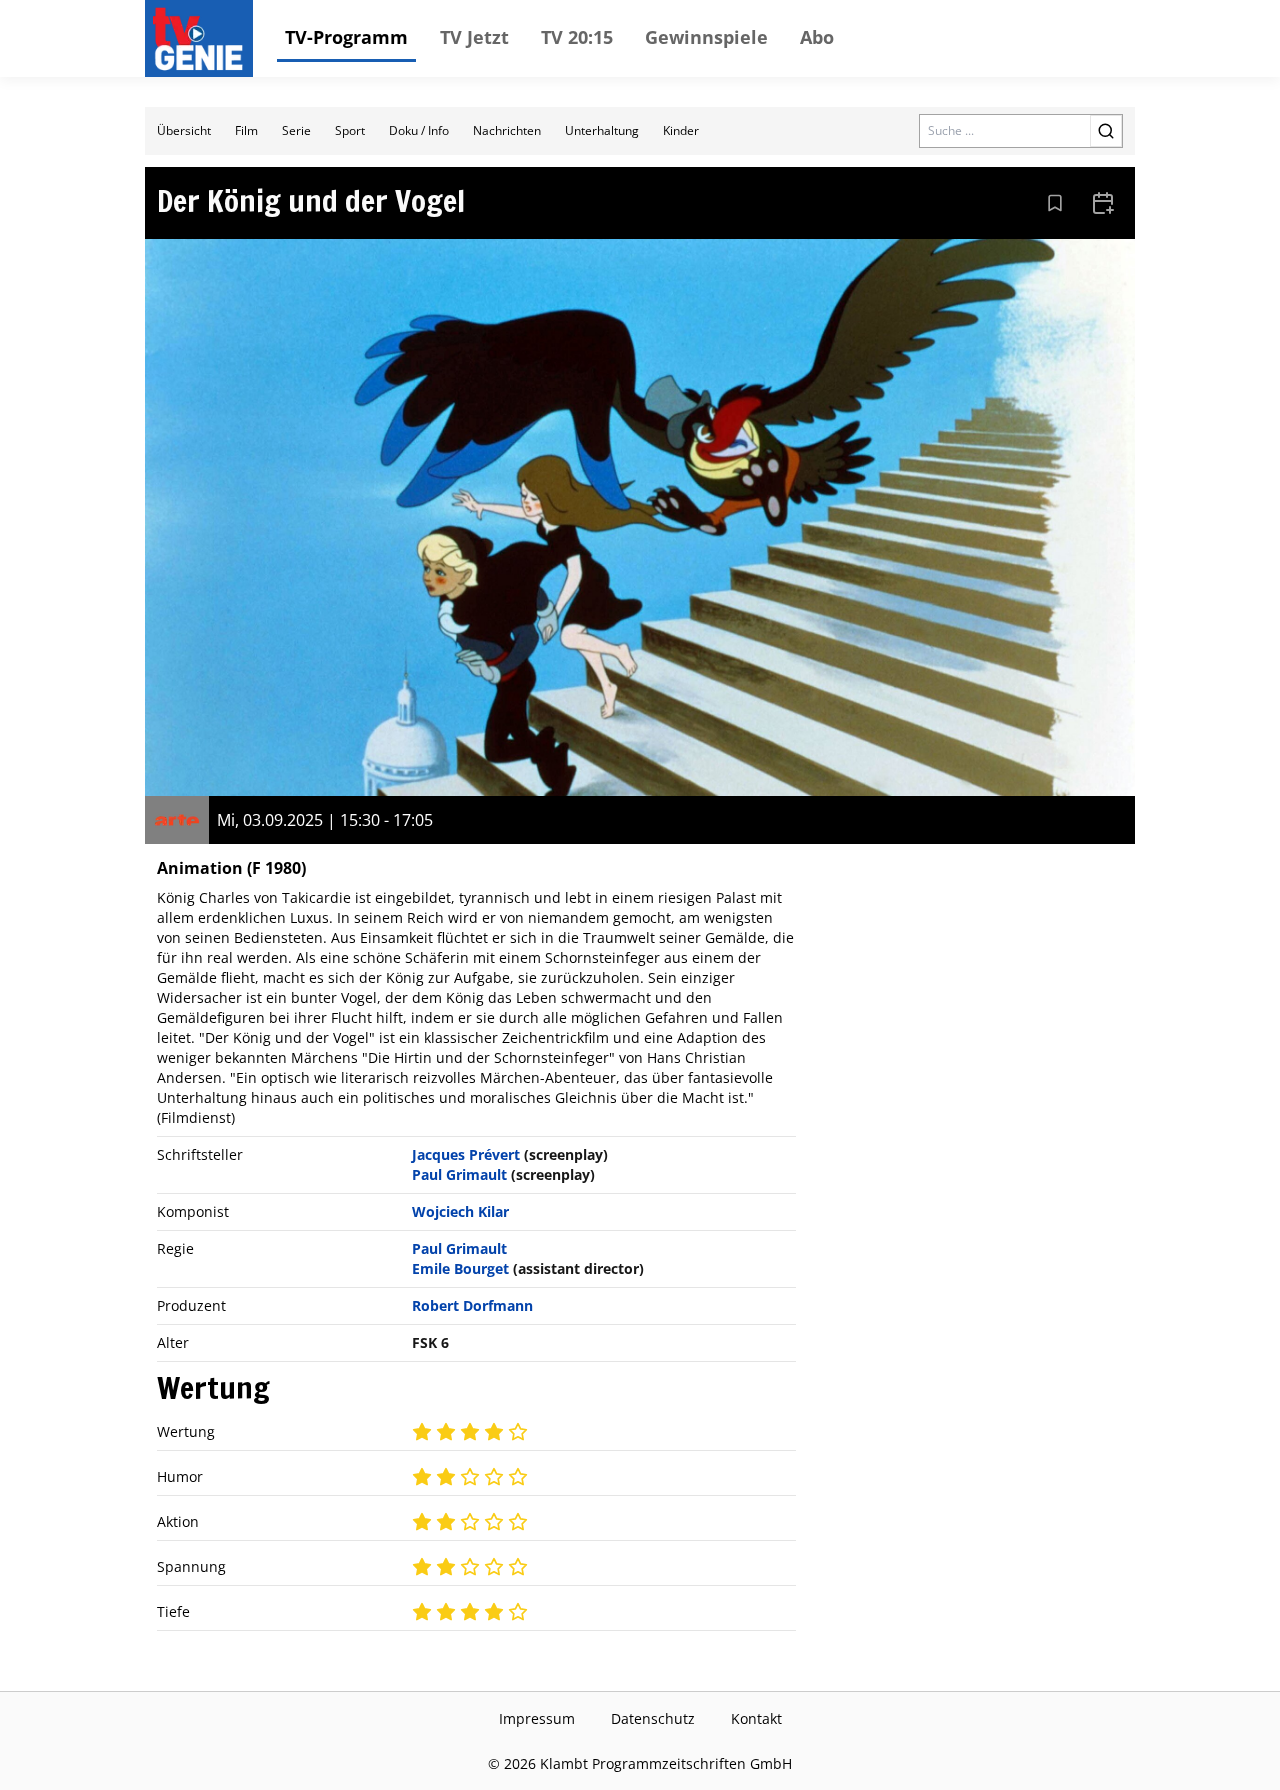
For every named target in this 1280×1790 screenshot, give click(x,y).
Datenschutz (653, 1718)
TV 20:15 (577, 37)
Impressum (537, 1718)
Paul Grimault (459, 1174)
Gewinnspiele (706, 37)
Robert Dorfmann (472, 1305)
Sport (350, 130)
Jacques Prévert (466, 1154)
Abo (817, 37)
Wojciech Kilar (460, 1211)
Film (246, 130)
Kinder (681, 130)
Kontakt (756, 1718)
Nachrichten (507, 130)
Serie (296, 130)
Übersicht (184, 130)
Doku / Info (419, 130)
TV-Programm (346, 37)
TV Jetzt (474, 37)
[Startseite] (203, 39)
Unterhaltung (602, 130)
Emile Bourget (460, 1268)
